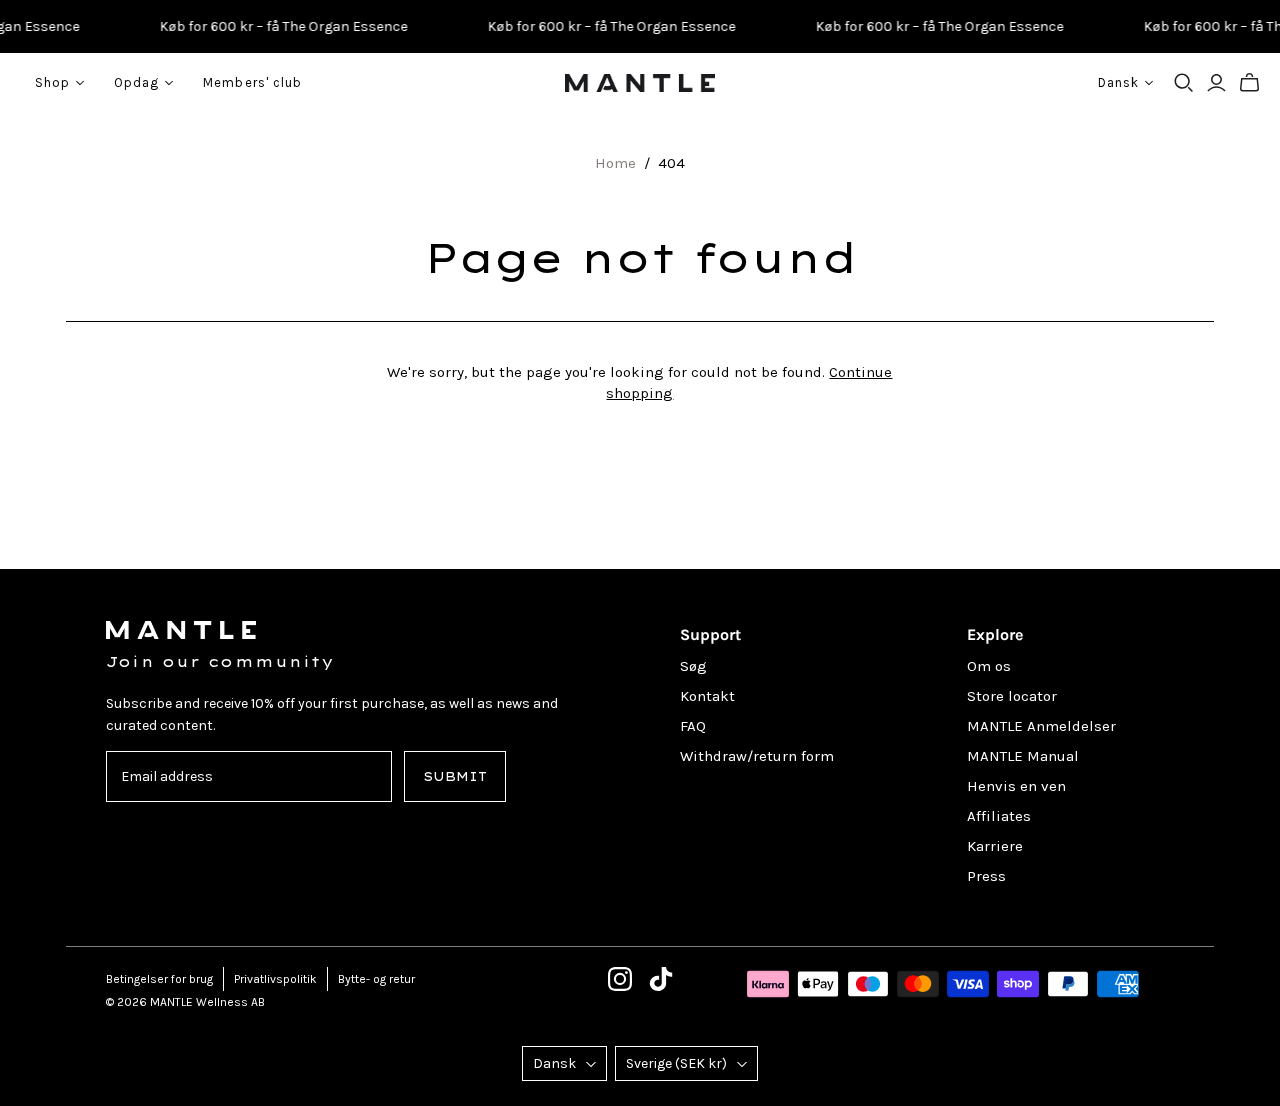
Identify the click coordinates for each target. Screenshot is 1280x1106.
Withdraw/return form (757, 756)
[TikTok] (661, 979)
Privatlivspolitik (275, 979)
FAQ (693, 726)
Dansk (554, 1063)
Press (986, 876)
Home (615, 163)
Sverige (676, 1063)
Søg (693, 666)
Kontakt (707, 696)
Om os (989, 666)
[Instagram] (620, 979)
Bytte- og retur (376, 979)
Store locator (1012, 696)
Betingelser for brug (159, 979)
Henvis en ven (1016, 786)
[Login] (1216, 83)
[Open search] (1184, 83)
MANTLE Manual (1023, 756)
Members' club (252, 82)
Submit (455, 776)
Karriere (995, 846)
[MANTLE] (640, 83)
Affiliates (999, 816)
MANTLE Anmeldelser (1041, 726)
